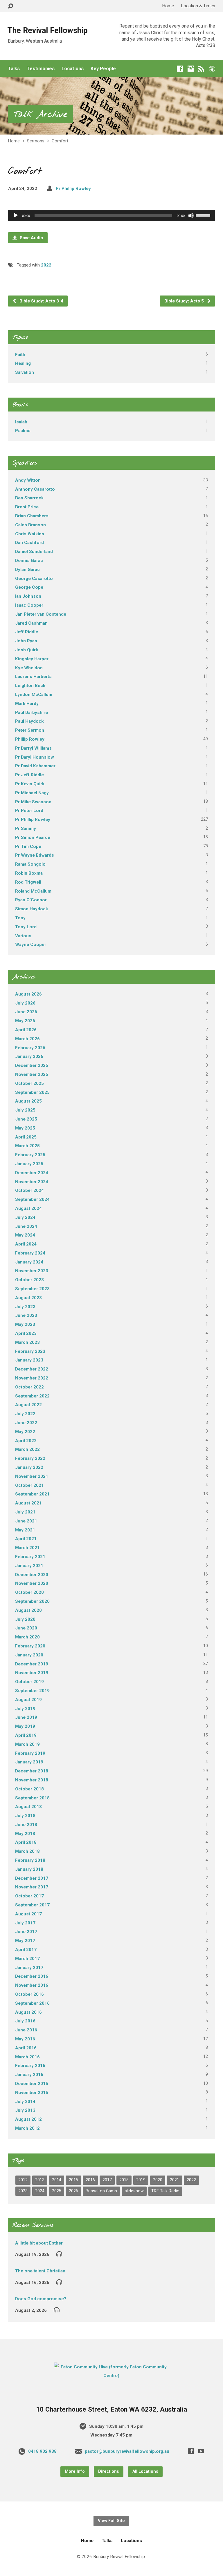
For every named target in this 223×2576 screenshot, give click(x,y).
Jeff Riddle (27, 632)
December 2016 (32, 1976)
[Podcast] (212, 69)
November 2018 (32, 1780)
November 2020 (32, 1583)
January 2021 (29, 1566)
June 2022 (26, 1423)
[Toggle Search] (10, 6)
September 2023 (32, 1289)
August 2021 (28, 1503)
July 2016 (25, 2021)
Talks (14, 69)
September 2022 (32, 1396)
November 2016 (32, 1985)
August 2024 (28, 1208)
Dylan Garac (27, 570)
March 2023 (27, 1342)
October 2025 (29, 1083)
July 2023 (25, 1307)
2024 (40, 2191)
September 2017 (32, 1905)
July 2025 (25, 1110)
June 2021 (26, 1521)
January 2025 (29, 1164)
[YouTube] (201, 2451)
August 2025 (28, 1101)
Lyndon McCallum (34, 695)
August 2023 (28, 1298)
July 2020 (25, 1619)
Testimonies (41, 69)
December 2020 (32, 1575)
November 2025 (32, 1074)
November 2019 (32, 1673)
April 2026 (26, 1030)
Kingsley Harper (32, 659)
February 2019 (30, 1753)
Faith (20, 355)
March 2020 (27, 1637)
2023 (23, 2191)
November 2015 (32, 2093)
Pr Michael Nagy (32, 793)
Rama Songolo (30, 864)
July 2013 (25, 2110)
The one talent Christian (40, 2271)
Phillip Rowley (30, 739)
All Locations (145, 2471)
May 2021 (25, 1530)
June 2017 (26, 1932)
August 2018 (28, 1807)
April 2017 (26, 1950)
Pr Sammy (26, 829)
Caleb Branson (30, 525)
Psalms (23, 431)
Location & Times (198, 6)
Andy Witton (28, 480)
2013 (40, 2180)
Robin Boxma (29, 873)
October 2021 (29, 1485)
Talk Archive (40, 115)
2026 (73, 2191)
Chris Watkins (30, 534)
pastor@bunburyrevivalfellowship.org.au (127, 2451)
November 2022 (32, 1378)
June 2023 (26, 1315)
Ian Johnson (28, 596)
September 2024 (32, 1199)
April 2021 (26, 1539)
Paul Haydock (29, 721)
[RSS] (201, 69)
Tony (20, 918)
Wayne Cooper (31, 945)
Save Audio (31, 238)
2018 (124, 2180)
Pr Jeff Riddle (29, 775)
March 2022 (27, 1449)
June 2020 (26, 1628)
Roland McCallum (33, 891)
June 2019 (26, 1717)
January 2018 (29, 1869)
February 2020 (30, 1646)
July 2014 (25, 2102)
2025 (57, 2191)
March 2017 (27, 1959)
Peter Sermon (30, 730)
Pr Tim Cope (28, 846)
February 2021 (30, 1557)
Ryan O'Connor (31, 900)
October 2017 (29, 1896)
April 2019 (26, 1735)
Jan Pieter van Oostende (41, 614)
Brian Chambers (32, 516)
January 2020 (29, 1655)
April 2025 (26, 1137)
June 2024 (26, 1226)
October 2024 (29, 1190)
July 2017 (25, 1923)
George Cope (29, 587)
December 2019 (32, 1664)
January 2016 (29, 2075)
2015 (73, 2180)
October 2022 (29, 1387)
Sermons (36, 141)
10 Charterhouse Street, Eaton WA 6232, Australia (111, 2409)
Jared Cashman (31, 623)
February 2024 (30, 1253)
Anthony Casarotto (35, 489)
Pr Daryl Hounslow (35, 757)
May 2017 (25, 1941)
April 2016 (26, 2048)
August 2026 (28, 994)
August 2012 (28, 2119)
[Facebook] (180, 69)
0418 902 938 (42, 2451)
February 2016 (30, 2066)
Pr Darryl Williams (33, 748)
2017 (107, 2180)
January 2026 (29, 1056)
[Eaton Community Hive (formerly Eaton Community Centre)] (111, 2376)
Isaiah (21, 422)
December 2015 (32, 2084)
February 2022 (30, 1458)
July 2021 (25, 1512)
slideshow (134, 2191)
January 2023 (29, 1360)
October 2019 (29, 1682)
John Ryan (26, 641)
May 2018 (25, 1834)
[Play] (16, 215)
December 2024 (32, 1173)
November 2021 (32, 1476)
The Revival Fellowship (47, 30)
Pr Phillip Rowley (73, 188)
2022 (46, 265)
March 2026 (27, 1039)
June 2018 (26, 1825)
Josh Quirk (27, 650)
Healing (23, 363)
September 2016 (32, 2003)
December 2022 (32, 1369)
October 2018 (29, 1789)
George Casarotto (34, 579)
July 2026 (25, 1003)
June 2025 (26, 1119)
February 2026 (30, 1048)
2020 (158, 2180)
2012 (23, 2180)
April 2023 (26, 1333)
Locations (73, 69)
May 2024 (25, 1235)
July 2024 (25, 1217)
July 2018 (25, 1816)
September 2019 (32, 1691)
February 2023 (30, 1351)
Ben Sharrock (29, 498)
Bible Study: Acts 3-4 (41, 301)
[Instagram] (191, 69)
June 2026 (26, 1012)
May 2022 (25, 1432)
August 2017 (28, 1914)
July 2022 (25, 1414)
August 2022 (28, 1405)
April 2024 (26, 1244)
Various (23, 936)
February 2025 (30, 1155)
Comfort (60, 141)
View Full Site (111, 2521)
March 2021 (27, 1548)
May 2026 (25, 1021)
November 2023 (32, 1271)
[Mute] (191, 215)
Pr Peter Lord (29, 811)
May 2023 (25, 1324)
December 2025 (32, 1065)
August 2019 (28, 1700)
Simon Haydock (32, 909)
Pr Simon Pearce (33, 837)
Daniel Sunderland (34, 552)
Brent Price (27, 507)
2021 (175, 2180)
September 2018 (32, 1798)
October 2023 (29, 1280)
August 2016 (28, 2012)
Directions (109, 2471)
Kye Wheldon (29, 668)
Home (168, 6)
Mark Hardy (27, 704)
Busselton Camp (101, 2191)
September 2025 (32, 1092)
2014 (57, 2180)
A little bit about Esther (39, 2243)
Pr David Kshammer (35, 766)
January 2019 (29, 1762)
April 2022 (26, 1441)
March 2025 (27, 1146)
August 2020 (28, 1610)
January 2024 (29, 1262)
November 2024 (32, 1182)
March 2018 (27, 1851)
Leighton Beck (30, 686)
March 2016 (27, 2057)
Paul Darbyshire (32, 713)
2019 (141, 2180)
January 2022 (29, 1467)
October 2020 (29, 1592)
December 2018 (32, 1771)
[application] (111, 215)
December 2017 (32, 1878)
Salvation (25, 372)
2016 (90, 2180)
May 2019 (25, 1726)
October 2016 (29, 1994)
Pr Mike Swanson (33, 802)
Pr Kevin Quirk (30, 784)
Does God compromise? (41, 2299)
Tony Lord (26, 927)
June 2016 (26, 2030)
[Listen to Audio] (59, 2254)
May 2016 (25, 2039)
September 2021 (32, 1494)
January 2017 (29, 1968)
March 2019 (27, 1744)
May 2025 (25, 1128)
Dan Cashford (29, 543)
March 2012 (27, 2128)
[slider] (204, 215)
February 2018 (30, 1860)
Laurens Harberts (33, 677)
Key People (103, 69)
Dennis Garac (29, 561)
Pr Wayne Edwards (35, 855)
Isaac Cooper (29, 605)
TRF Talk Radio (165, 2191)
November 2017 (32, 1887)
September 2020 (32, 1601)
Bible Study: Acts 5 (185, 301)
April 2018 (26, 1842)
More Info (75, 2471)
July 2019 (25, 1709)
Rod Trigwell (28, 882)
